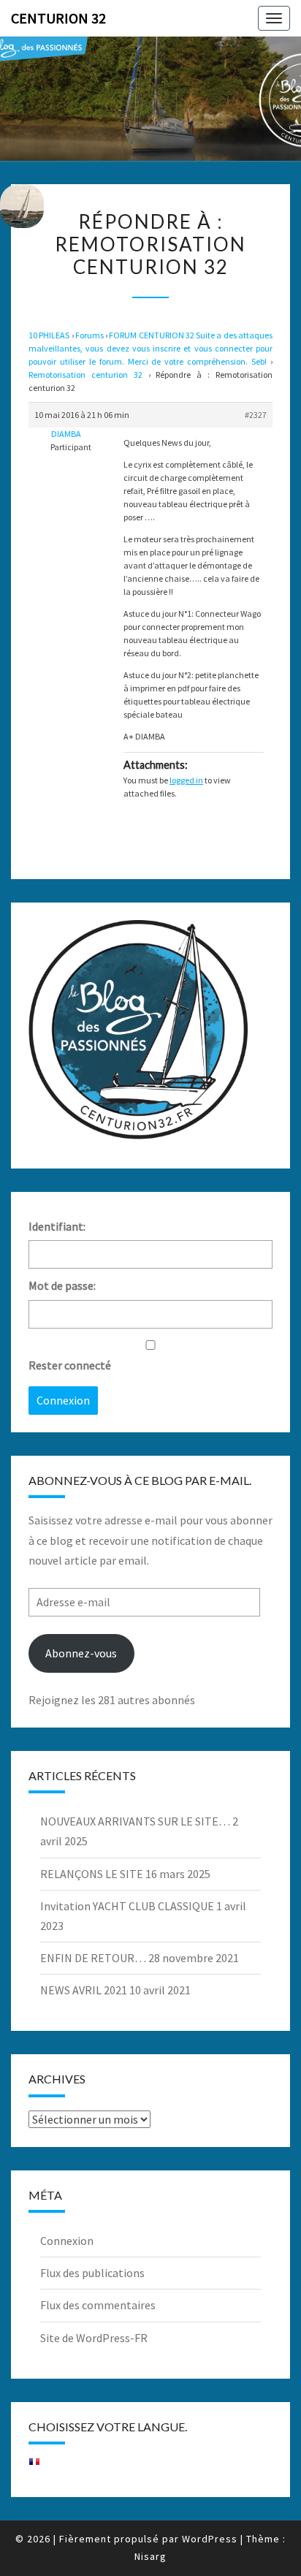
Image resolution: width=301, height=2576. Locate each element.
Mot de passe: (62, 1285)
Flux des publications (92, 2273)
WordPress (210, 2539)
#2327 (256, 415)
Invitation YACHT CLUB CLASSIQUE (127, 1906)
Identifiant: (57, 1226)
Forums (89, 335)
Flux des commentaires (98, 2305)
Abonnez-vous (81, 1653)
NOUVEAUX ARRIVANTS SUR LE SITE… (135, 1821)
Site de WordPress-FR (94, 2338)
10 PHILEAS (49, 335)
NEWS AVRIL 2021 (84, 1990)
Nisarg (150, 2556)
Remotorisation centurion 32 (85, 375)
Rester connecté (70, 1365)
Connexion (63, 1400)
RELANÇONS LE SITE (92, 1874)
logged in (186, 780)
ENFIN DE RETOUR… (93, 1958)
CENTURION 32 (58, 18)
